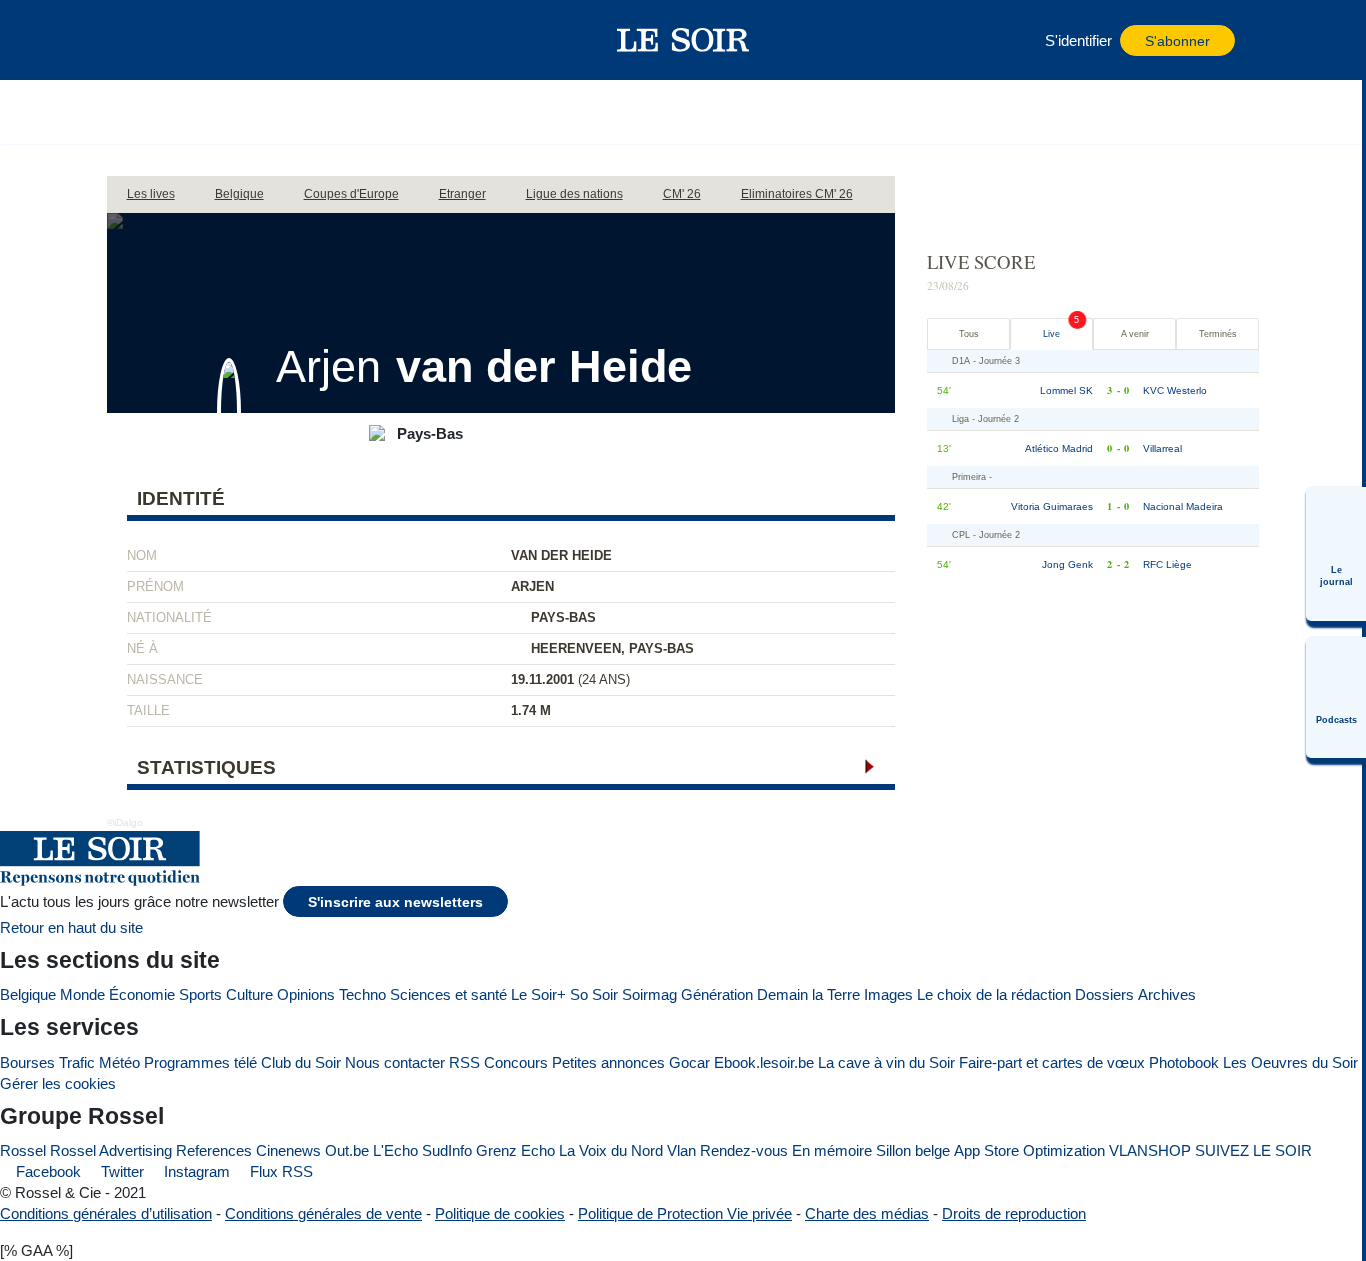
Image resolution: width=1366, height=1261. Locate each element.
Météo (119, 1062)
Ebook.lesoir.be (764, 1062)
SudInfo (447, 1150)
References (214, 1150)
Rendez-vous (744, 1150)
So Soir (594, 994)
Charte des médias (867, 1213)
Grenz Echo (515, 1150)
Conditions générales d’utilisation (106, 1213)
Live (1051, 334)
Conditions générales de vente (323, 1213)
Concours (516, 1062)
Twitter (120, 1171)
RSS (464, 1062)
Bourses (27, 1062)
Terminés (1218, 334)
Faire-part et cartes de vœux (1052, 1062)
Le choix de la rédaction (994, 994)
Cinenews (288, 1150)
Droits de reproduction (1014, 1213)
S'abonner (1177, 41)
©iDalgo (125, 822)
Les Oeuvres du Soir (1290, 1062)
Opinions (306, 994)
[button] (156, 40)
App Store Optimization (1029, 1150)
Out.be (347, 1150)
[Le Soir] (683, 40)
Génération (717, 994)
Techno (362, 994)
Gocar (689, 1062)
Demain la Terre (808, 994)
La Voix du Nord (611, 1150)
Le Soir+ (538, 994)
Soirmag (649, 994)
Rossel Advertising (111, 1150)
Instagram (195, 1171)
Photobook (1184, 1062)
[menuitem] (1336, 554)
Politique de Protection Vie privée (685, 1213)
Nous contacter (395, 1062)
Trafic (77, 1062)
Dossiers (1104, 994)
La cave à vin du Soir (886, 1062)
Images (888, 994)
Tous (969, 334)
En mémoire (832, 1150)
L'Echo (395, 1150)
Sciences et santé (448, 994)
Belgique (28, 994)
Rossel (23, 1150)
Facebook (46, 1171)
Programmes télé (200, 1062)
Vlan (681, 1150)
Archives (1167, 994)
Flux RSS (279, 1171)
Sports (200, 994)
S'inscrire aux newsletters (395, 902)
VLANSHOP (1150, 1150)
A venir (1135, 334)
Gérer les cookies (58, 1083)
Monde (82, 994)
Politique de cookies (500, 1213)
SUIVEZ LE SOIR (1253, 1150)
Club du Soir (301, 1062)
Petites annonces (608, 1062)
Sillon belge (913, 1150)
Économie (142, 994)
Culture (249, 994)
